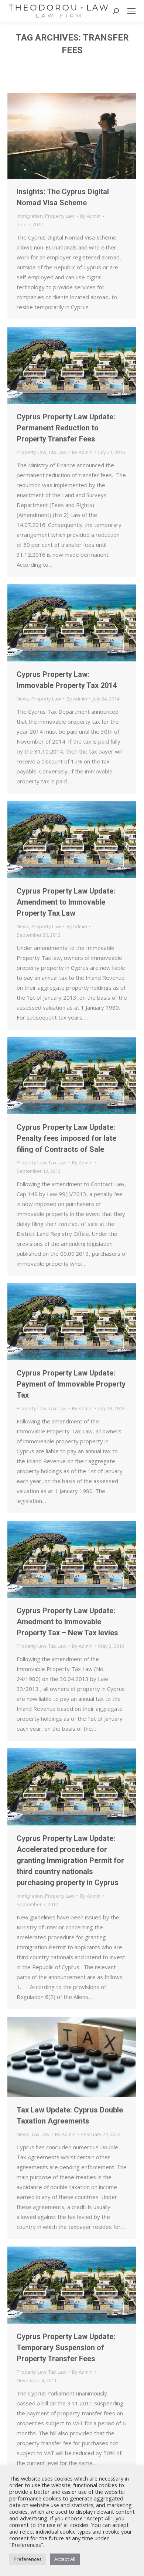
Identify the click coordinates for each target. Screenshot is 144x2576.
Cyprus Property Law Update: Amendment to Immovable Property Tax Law (66, 902)
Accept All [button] (65, 2559)
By (90, 216)
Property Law (60, 216)
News (23, 699)
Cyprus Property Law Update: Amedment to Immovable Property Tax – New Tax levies (67, 1622)
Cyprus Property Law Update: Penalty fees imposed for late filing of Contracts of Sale (66, 1138)
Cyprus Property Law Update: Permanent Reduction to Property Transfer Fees (66, 428)
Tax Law (57, 452)
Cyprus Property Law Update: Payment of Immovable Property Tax (71, 1384)
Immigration (30, 216)
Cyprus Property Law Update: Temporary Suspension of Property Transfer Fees (66, 2348)
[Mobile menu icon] (131, 11)
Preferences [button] (28, 2559)
